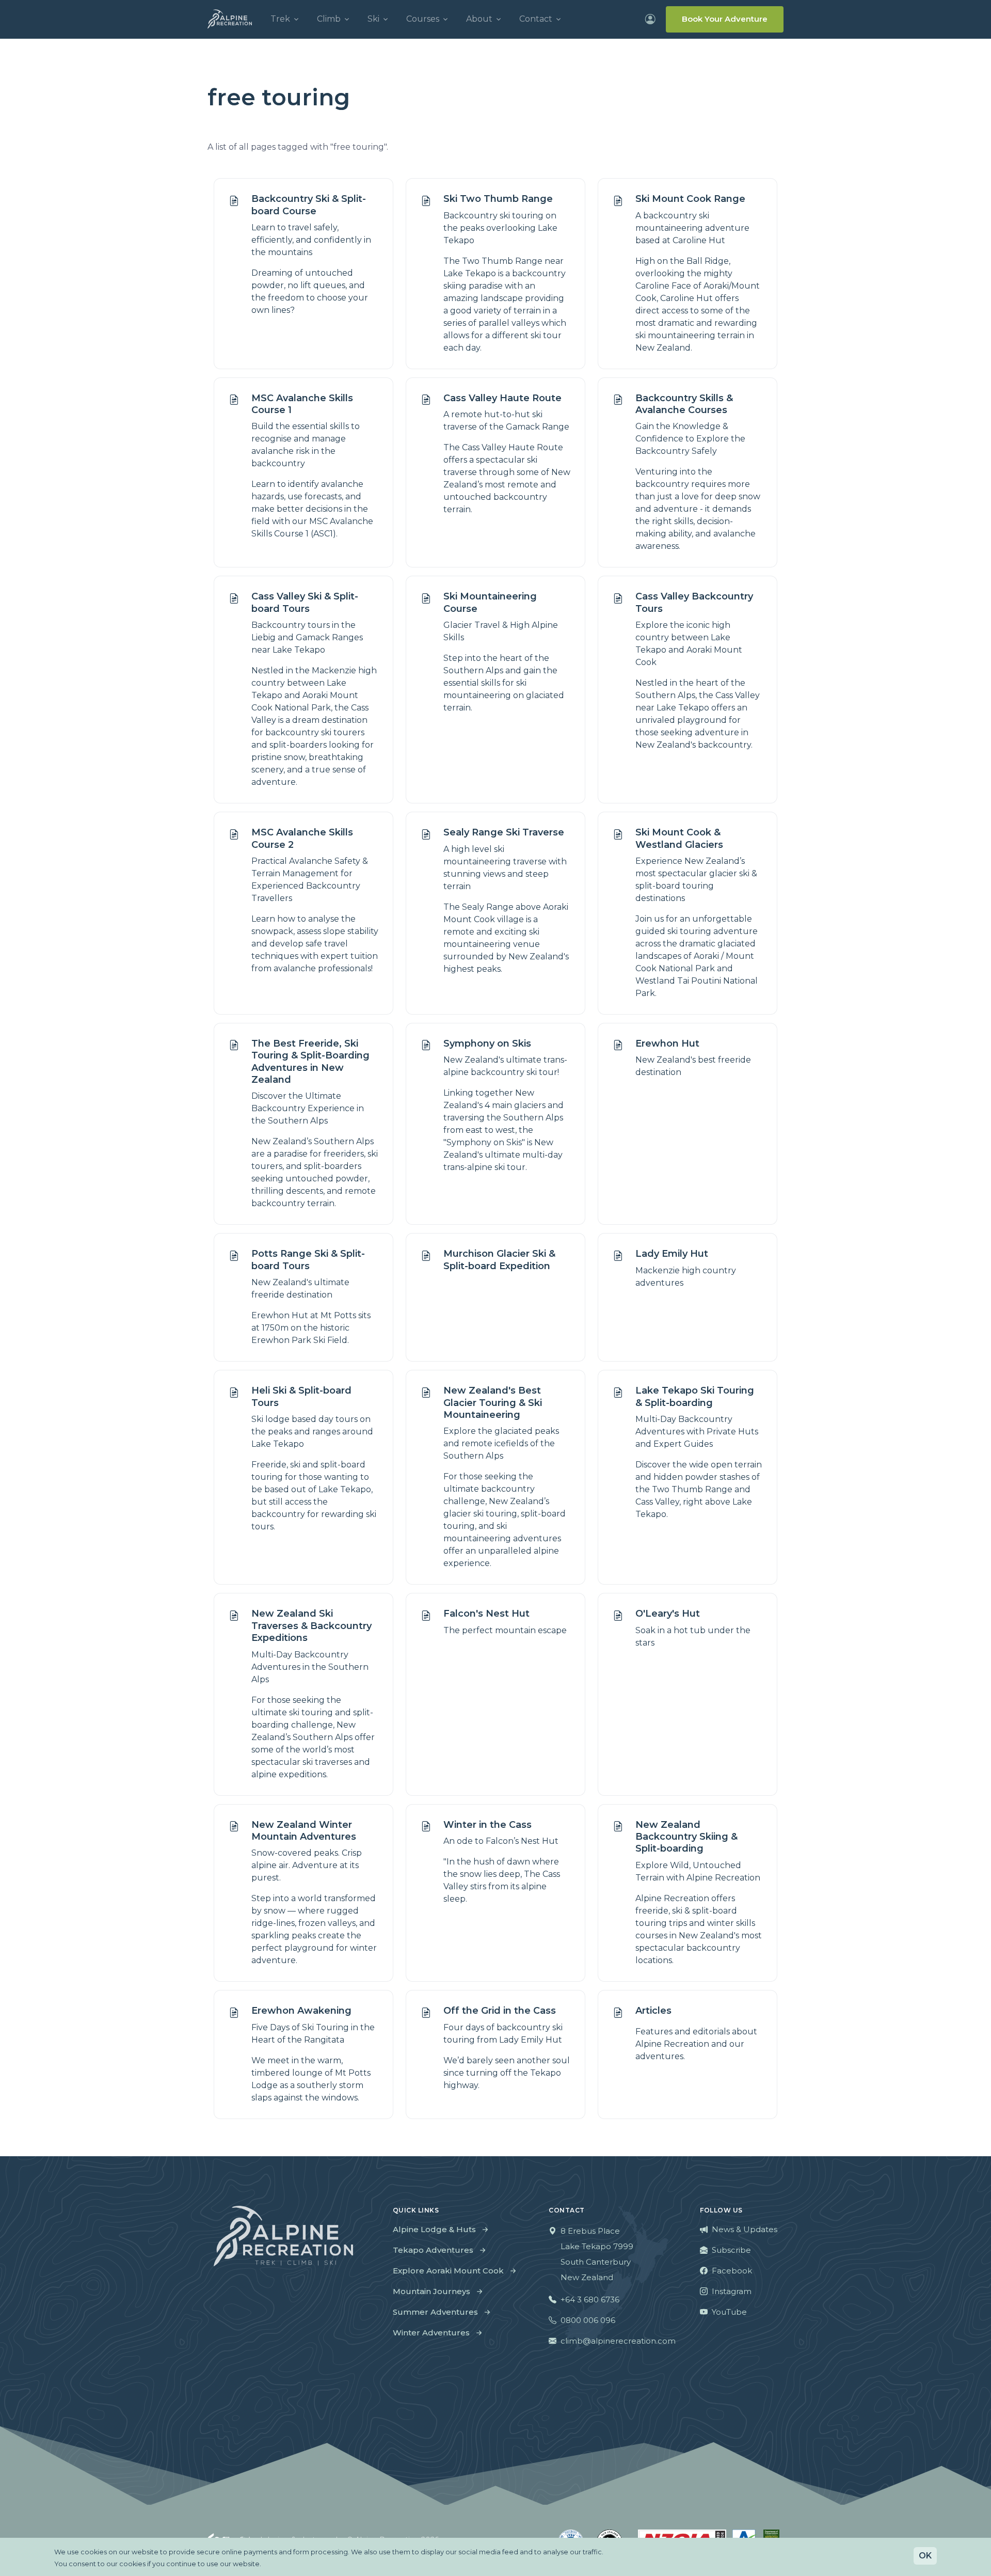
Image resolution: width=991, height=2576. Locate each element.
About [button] (479, 19)
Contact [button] (536, 19)
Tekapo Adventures (433, 2250)
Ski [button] (373, 19)
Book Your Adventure (725, 19)
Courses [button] (423, 19)
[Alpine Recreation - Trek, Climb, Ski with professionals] (230, 19)
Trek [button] (280, 19)
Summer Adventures (435, 2312)
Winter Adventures (431, 2333)
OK (925, 2556)
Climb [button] (329, 19)
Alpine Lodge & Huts (434, 2229)
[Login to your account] (650, 19)
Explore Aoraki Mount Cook (448, 2271)
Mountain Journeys (431, 2291)
